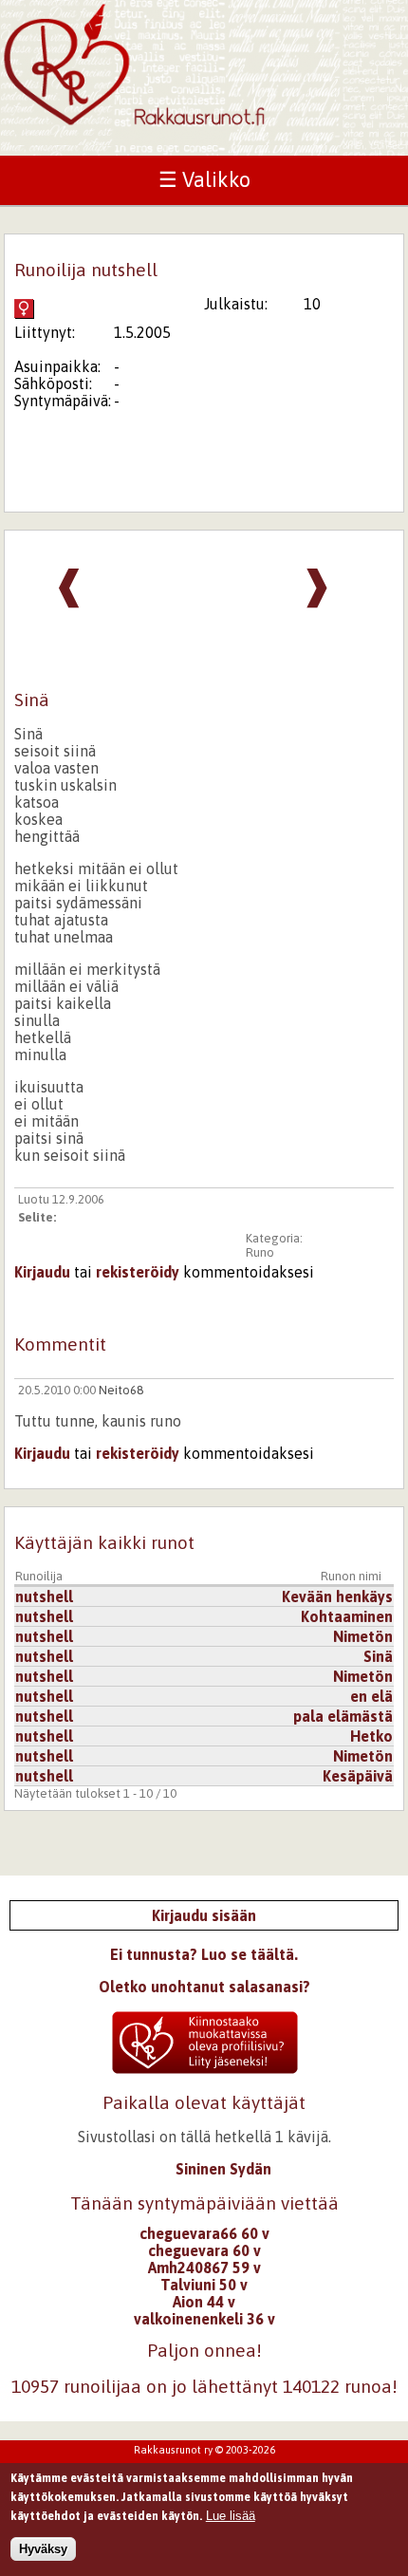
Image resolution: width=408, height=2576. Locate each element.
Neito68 (121, 1390)
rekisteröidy (138, 1272)
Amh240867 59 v (204, 2268)
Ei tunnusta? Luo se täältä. (204, 1954)
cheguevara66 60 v (204, 2233)
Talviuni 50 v (204, 2285)
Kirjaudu (42, 1272)
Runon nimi (351, 1576)
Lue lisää (231, 2516)
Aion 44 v (204, 2302)
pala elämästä (343, 1716)
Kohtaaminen (347, 1616)
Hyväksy (43, 2549)
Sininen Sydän (223, 2169)
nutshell (44, 1596)
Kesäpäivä (358, 1776)
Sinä (378, 1656)
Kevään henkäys (337, 1596)
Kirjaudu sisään (204, 1915)
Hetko (371, 1736)
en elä (371, 1696)
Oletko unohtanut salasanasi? (204, 1987)
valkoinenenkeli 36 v (204, 2319)
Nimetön (363, 1636)
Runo (260, 1252)
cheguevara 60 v (204, 2250)
